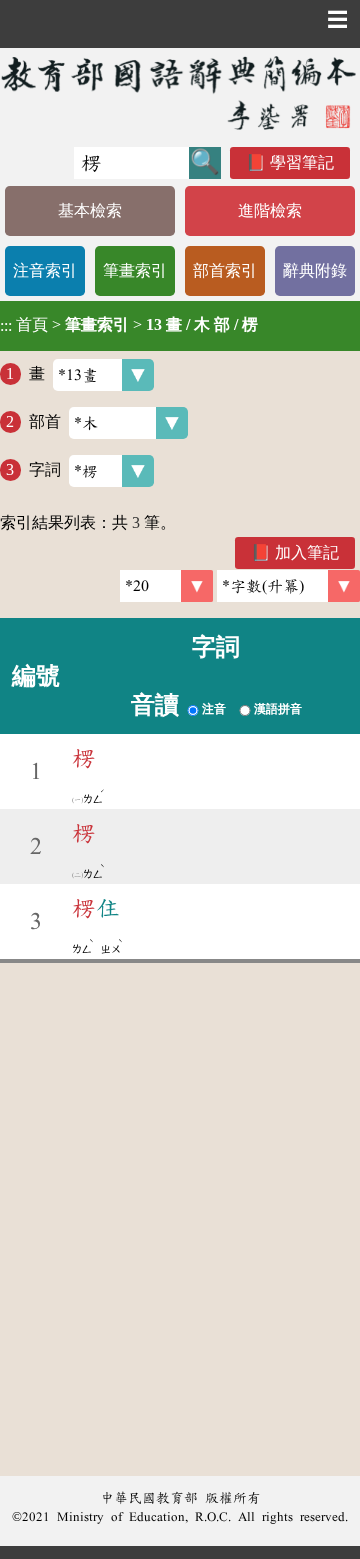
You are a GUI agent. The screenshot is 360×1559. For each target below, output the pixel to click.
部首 (45, 421)
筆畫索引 (135, 270)
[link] (288, 586)
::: (6, 325)
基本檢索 (90, 210)
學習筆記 (302, 162)
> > (129, 325)
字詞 (45, 469)
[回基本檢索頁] (180, 92)
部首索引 (225, 270)
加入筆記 (307, 552)
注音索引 (45, 270)
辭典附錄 (315, 270)
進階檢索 (270, 210)
